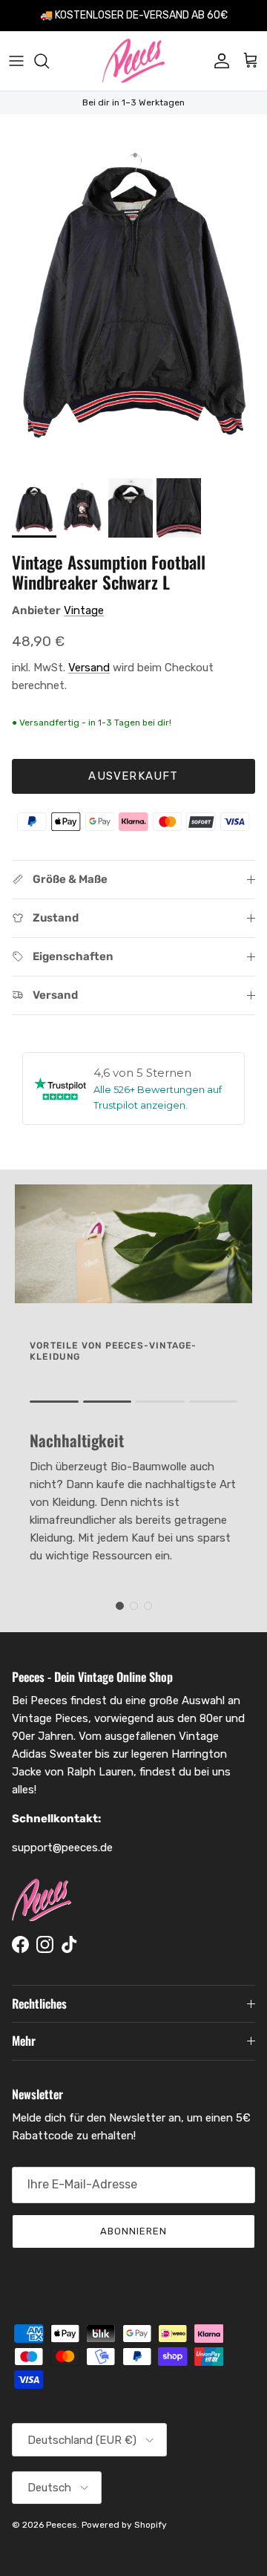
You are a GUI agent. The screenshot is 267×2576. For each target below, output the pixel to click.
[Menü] (16, 61)
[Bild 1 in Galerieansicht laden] (133, 293)
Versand (89, 668)
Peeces (62, 2525)
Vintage (84, 610)
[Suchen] (49, 61)
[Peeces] (134, 61)
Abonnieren (133, 2231)
